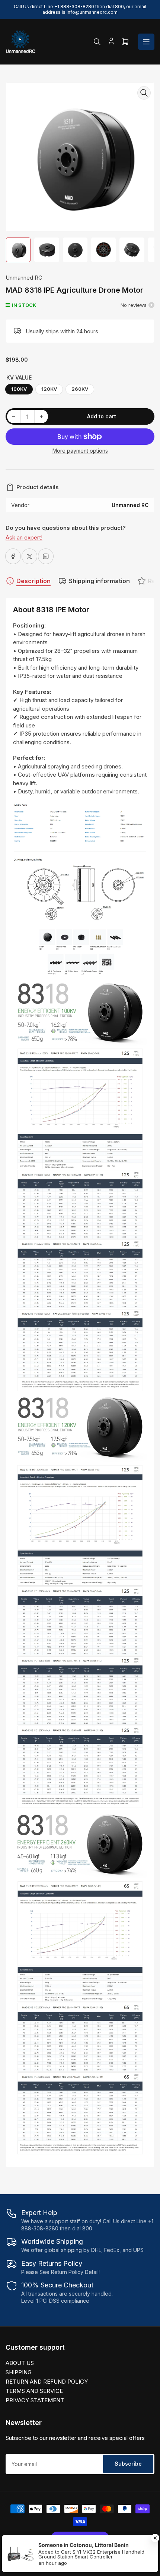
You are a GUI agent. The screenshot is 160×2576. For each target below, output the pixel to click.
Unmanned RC (24, 278)
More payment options (80, 451)
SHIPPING (19, 2372)
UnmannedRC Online (65, 2567)
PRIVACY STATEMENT (35, 2400)
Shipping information (99, 581)
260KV (80, 389)
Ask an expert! (24, 537)
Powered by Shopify (114, 2567)
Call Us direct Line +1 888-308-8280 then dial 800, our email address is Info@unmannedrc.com (80, 9)
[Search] (97, 42)
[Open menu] (146, 42)
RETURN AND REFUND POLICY (47, 2382)
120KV (49, 389)
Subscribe (128, 2464)
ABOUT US (20, 2363)
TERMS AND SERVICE (34, 2391)
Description (33, 581)
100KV (19, 389)
